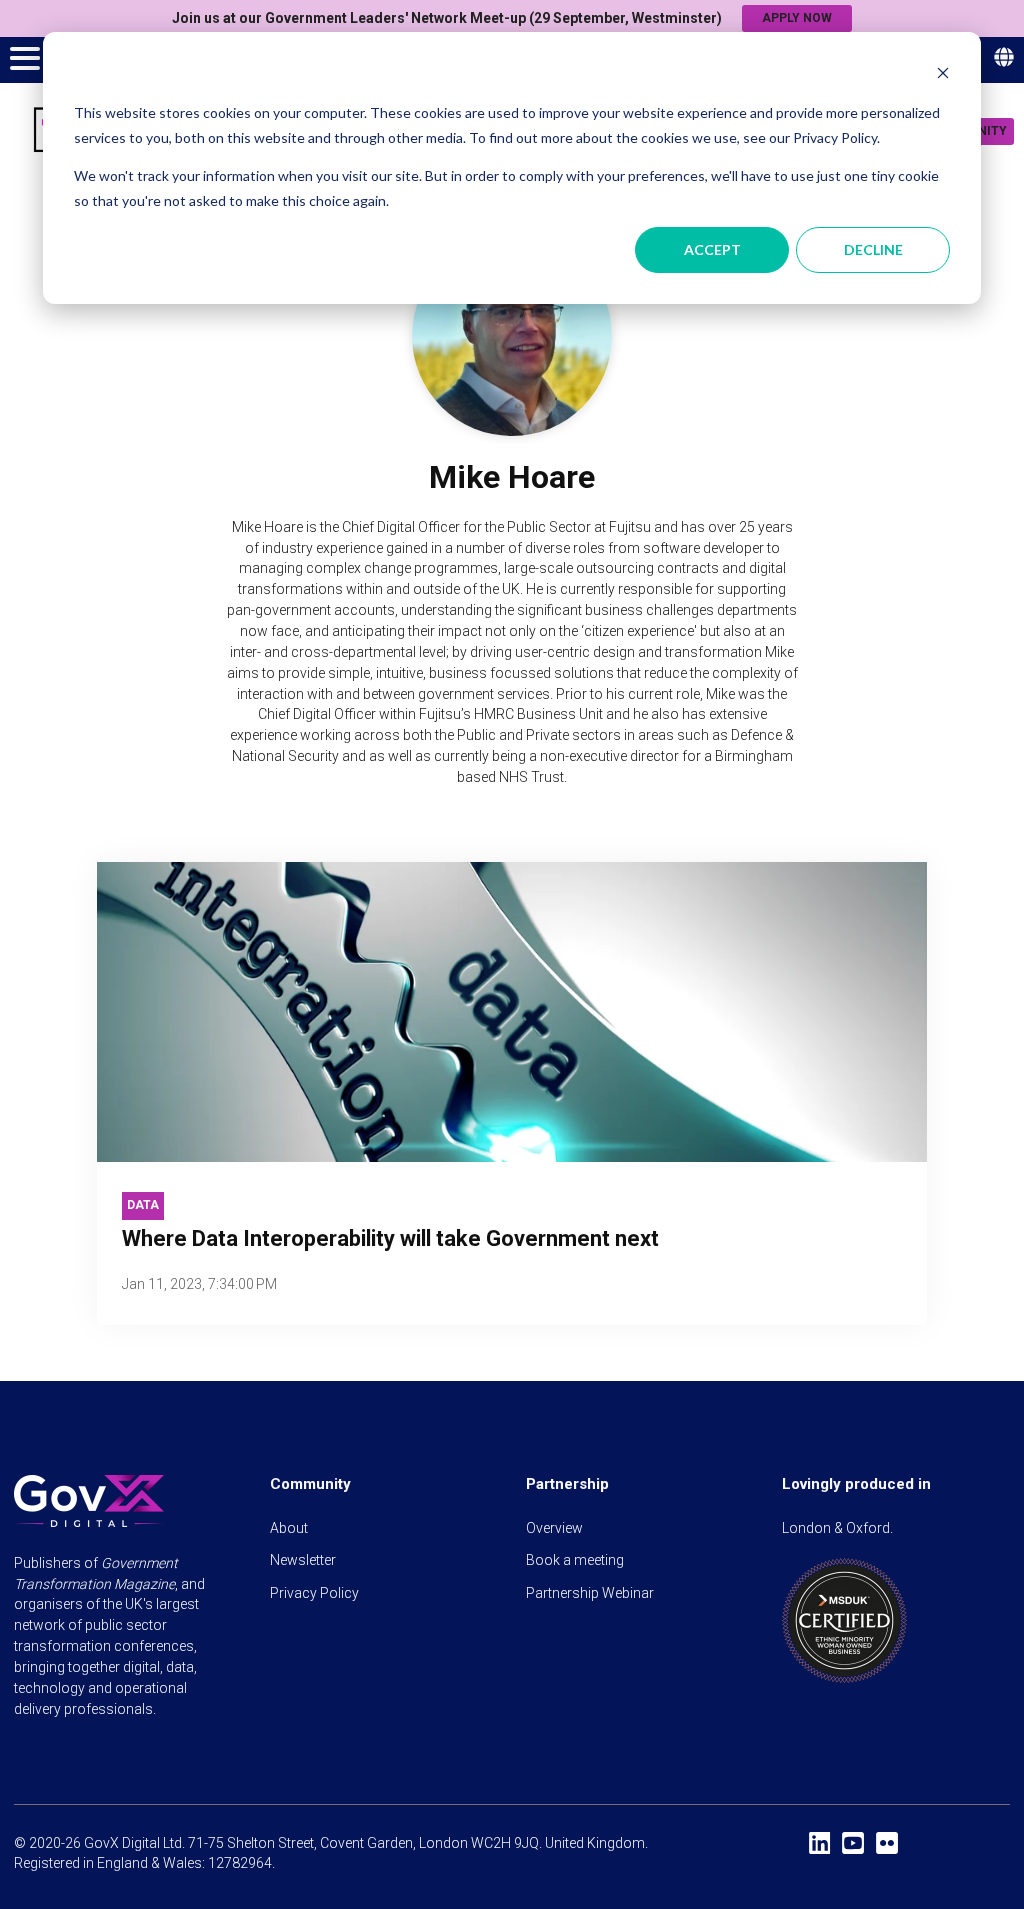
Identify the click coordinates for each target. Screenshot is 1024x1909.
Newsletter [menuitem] (303, 1560)
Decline (873, 249)
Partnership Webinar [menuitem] (590, 1593)
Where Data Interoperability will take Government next (390, 1238)
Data (143, 1205)
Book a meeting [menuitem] (575, 1560)
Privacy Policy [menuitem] (314, 1593)
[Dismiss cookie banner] (943, 75)
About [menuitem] (289, 1528)
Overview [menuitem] (554, 1528)
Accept (712, 249)
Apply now (797, 18)
